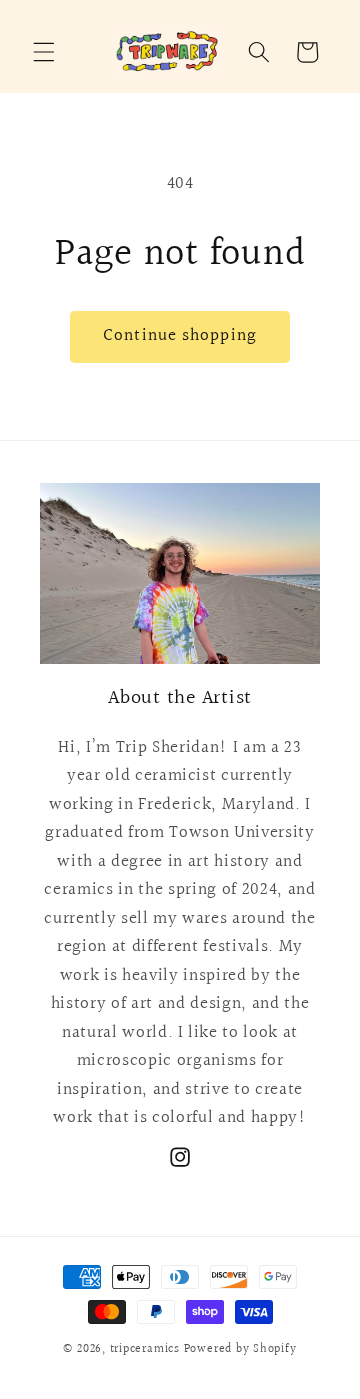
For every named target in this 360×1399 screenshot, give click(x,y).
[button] (44, 52)
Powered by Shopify (240, 1349)
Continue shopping (180, 336)
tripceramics (145, 1349)
